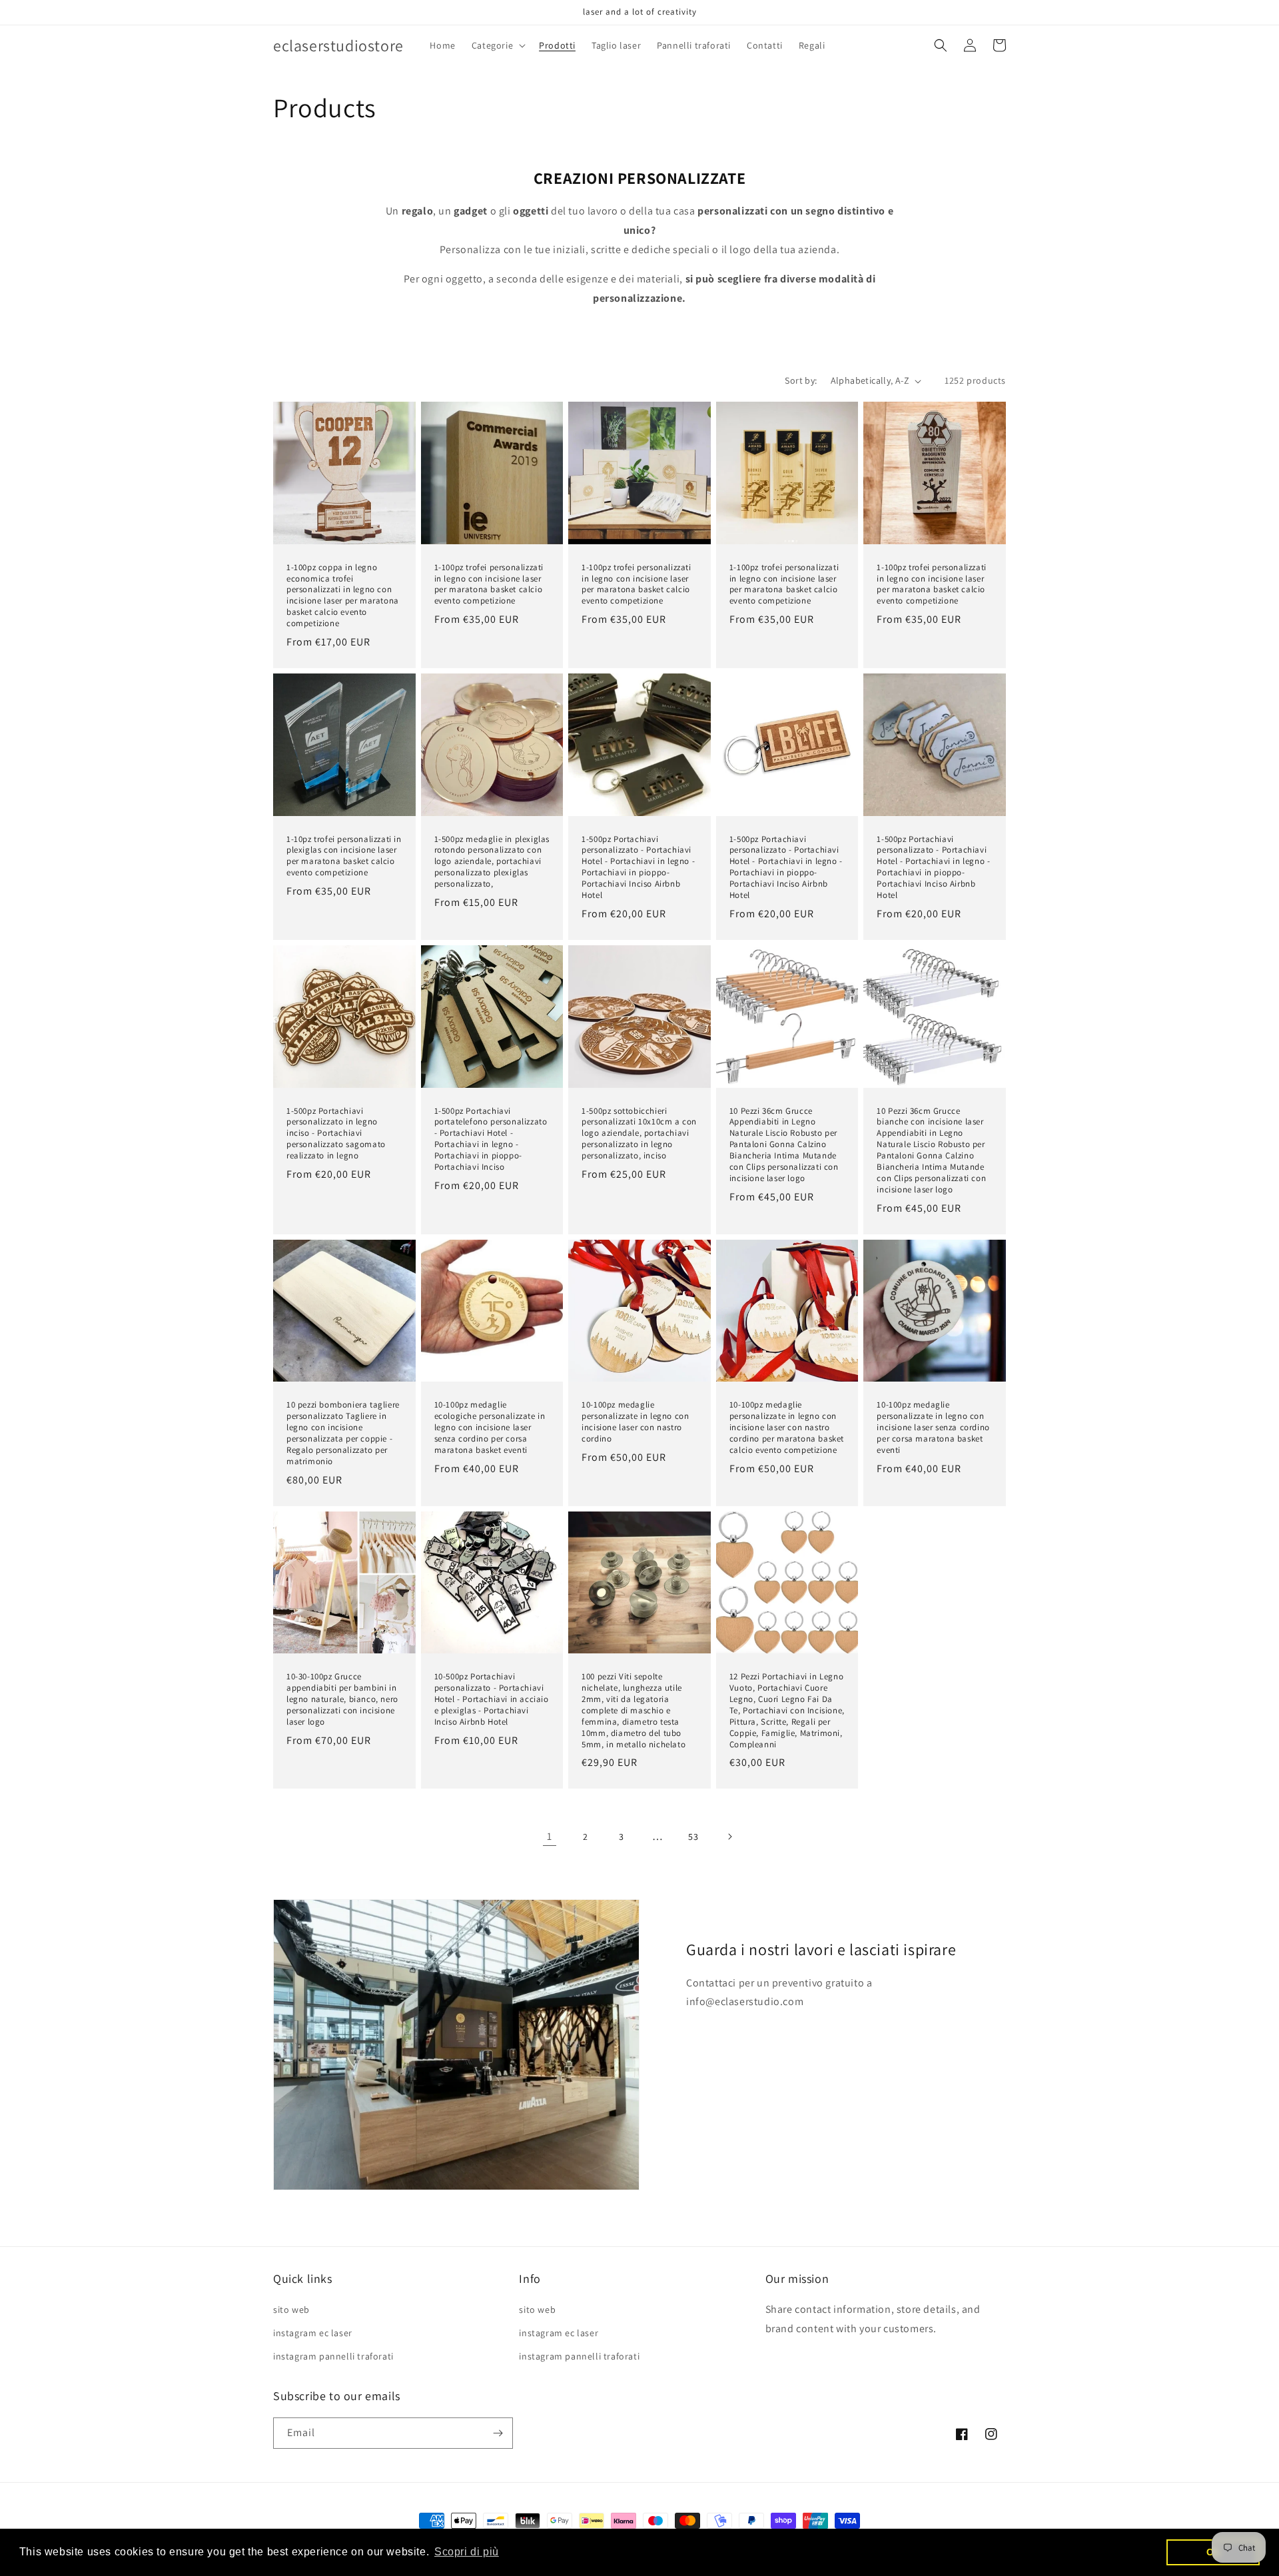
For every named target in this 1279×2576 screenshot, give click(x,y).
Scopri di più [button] (467, 2552)
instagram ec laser (313, 2333)
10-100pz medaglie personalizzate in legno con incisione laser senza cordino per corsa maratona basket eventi (933, 1428)
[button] (497, 45)
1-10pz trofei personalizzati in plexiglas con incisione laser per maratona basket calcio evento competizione (344, 856)
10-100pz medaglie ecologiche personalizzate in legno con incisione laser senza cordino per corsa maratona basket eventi (490, 1428)
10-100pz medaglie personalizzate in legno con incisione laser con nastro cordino (635, 1422)
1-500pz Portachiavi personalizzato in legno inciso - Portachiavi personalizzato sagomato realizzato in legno (336, 1134)
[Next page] (729, 1837)
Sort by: (801, 380)
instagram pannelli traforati (333, 2356)
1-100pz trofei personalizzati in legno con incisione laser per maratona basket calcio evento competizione (489, 585)
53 (693, 1837)
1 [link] (550, 1836)
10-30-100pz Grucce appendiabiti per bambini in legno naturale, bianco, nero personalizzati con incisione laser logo (342, 1699)
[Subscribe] (498, 2433)
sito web (291, 2310)
